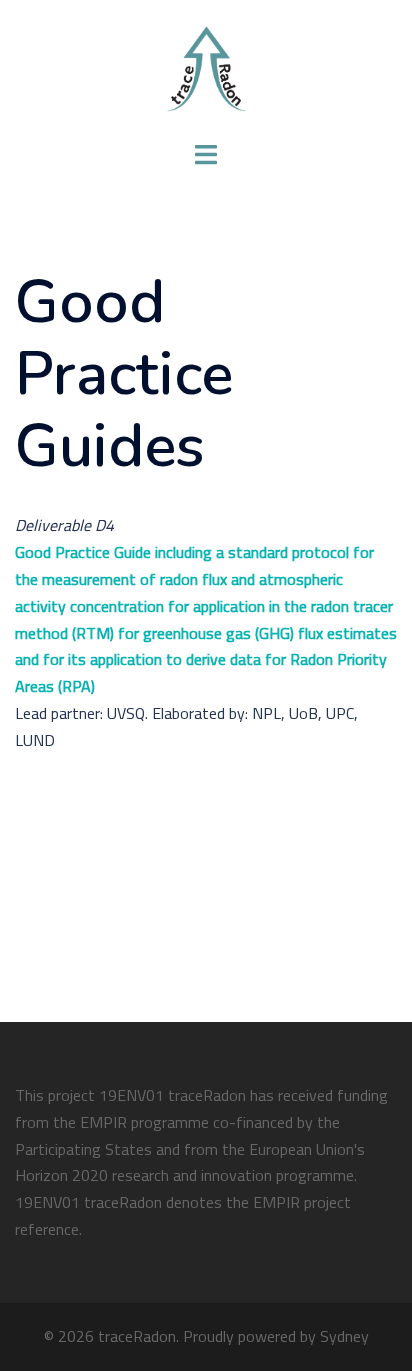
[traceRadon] (206, 68)
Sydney (344, 1336)
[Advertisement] (190, 859)
